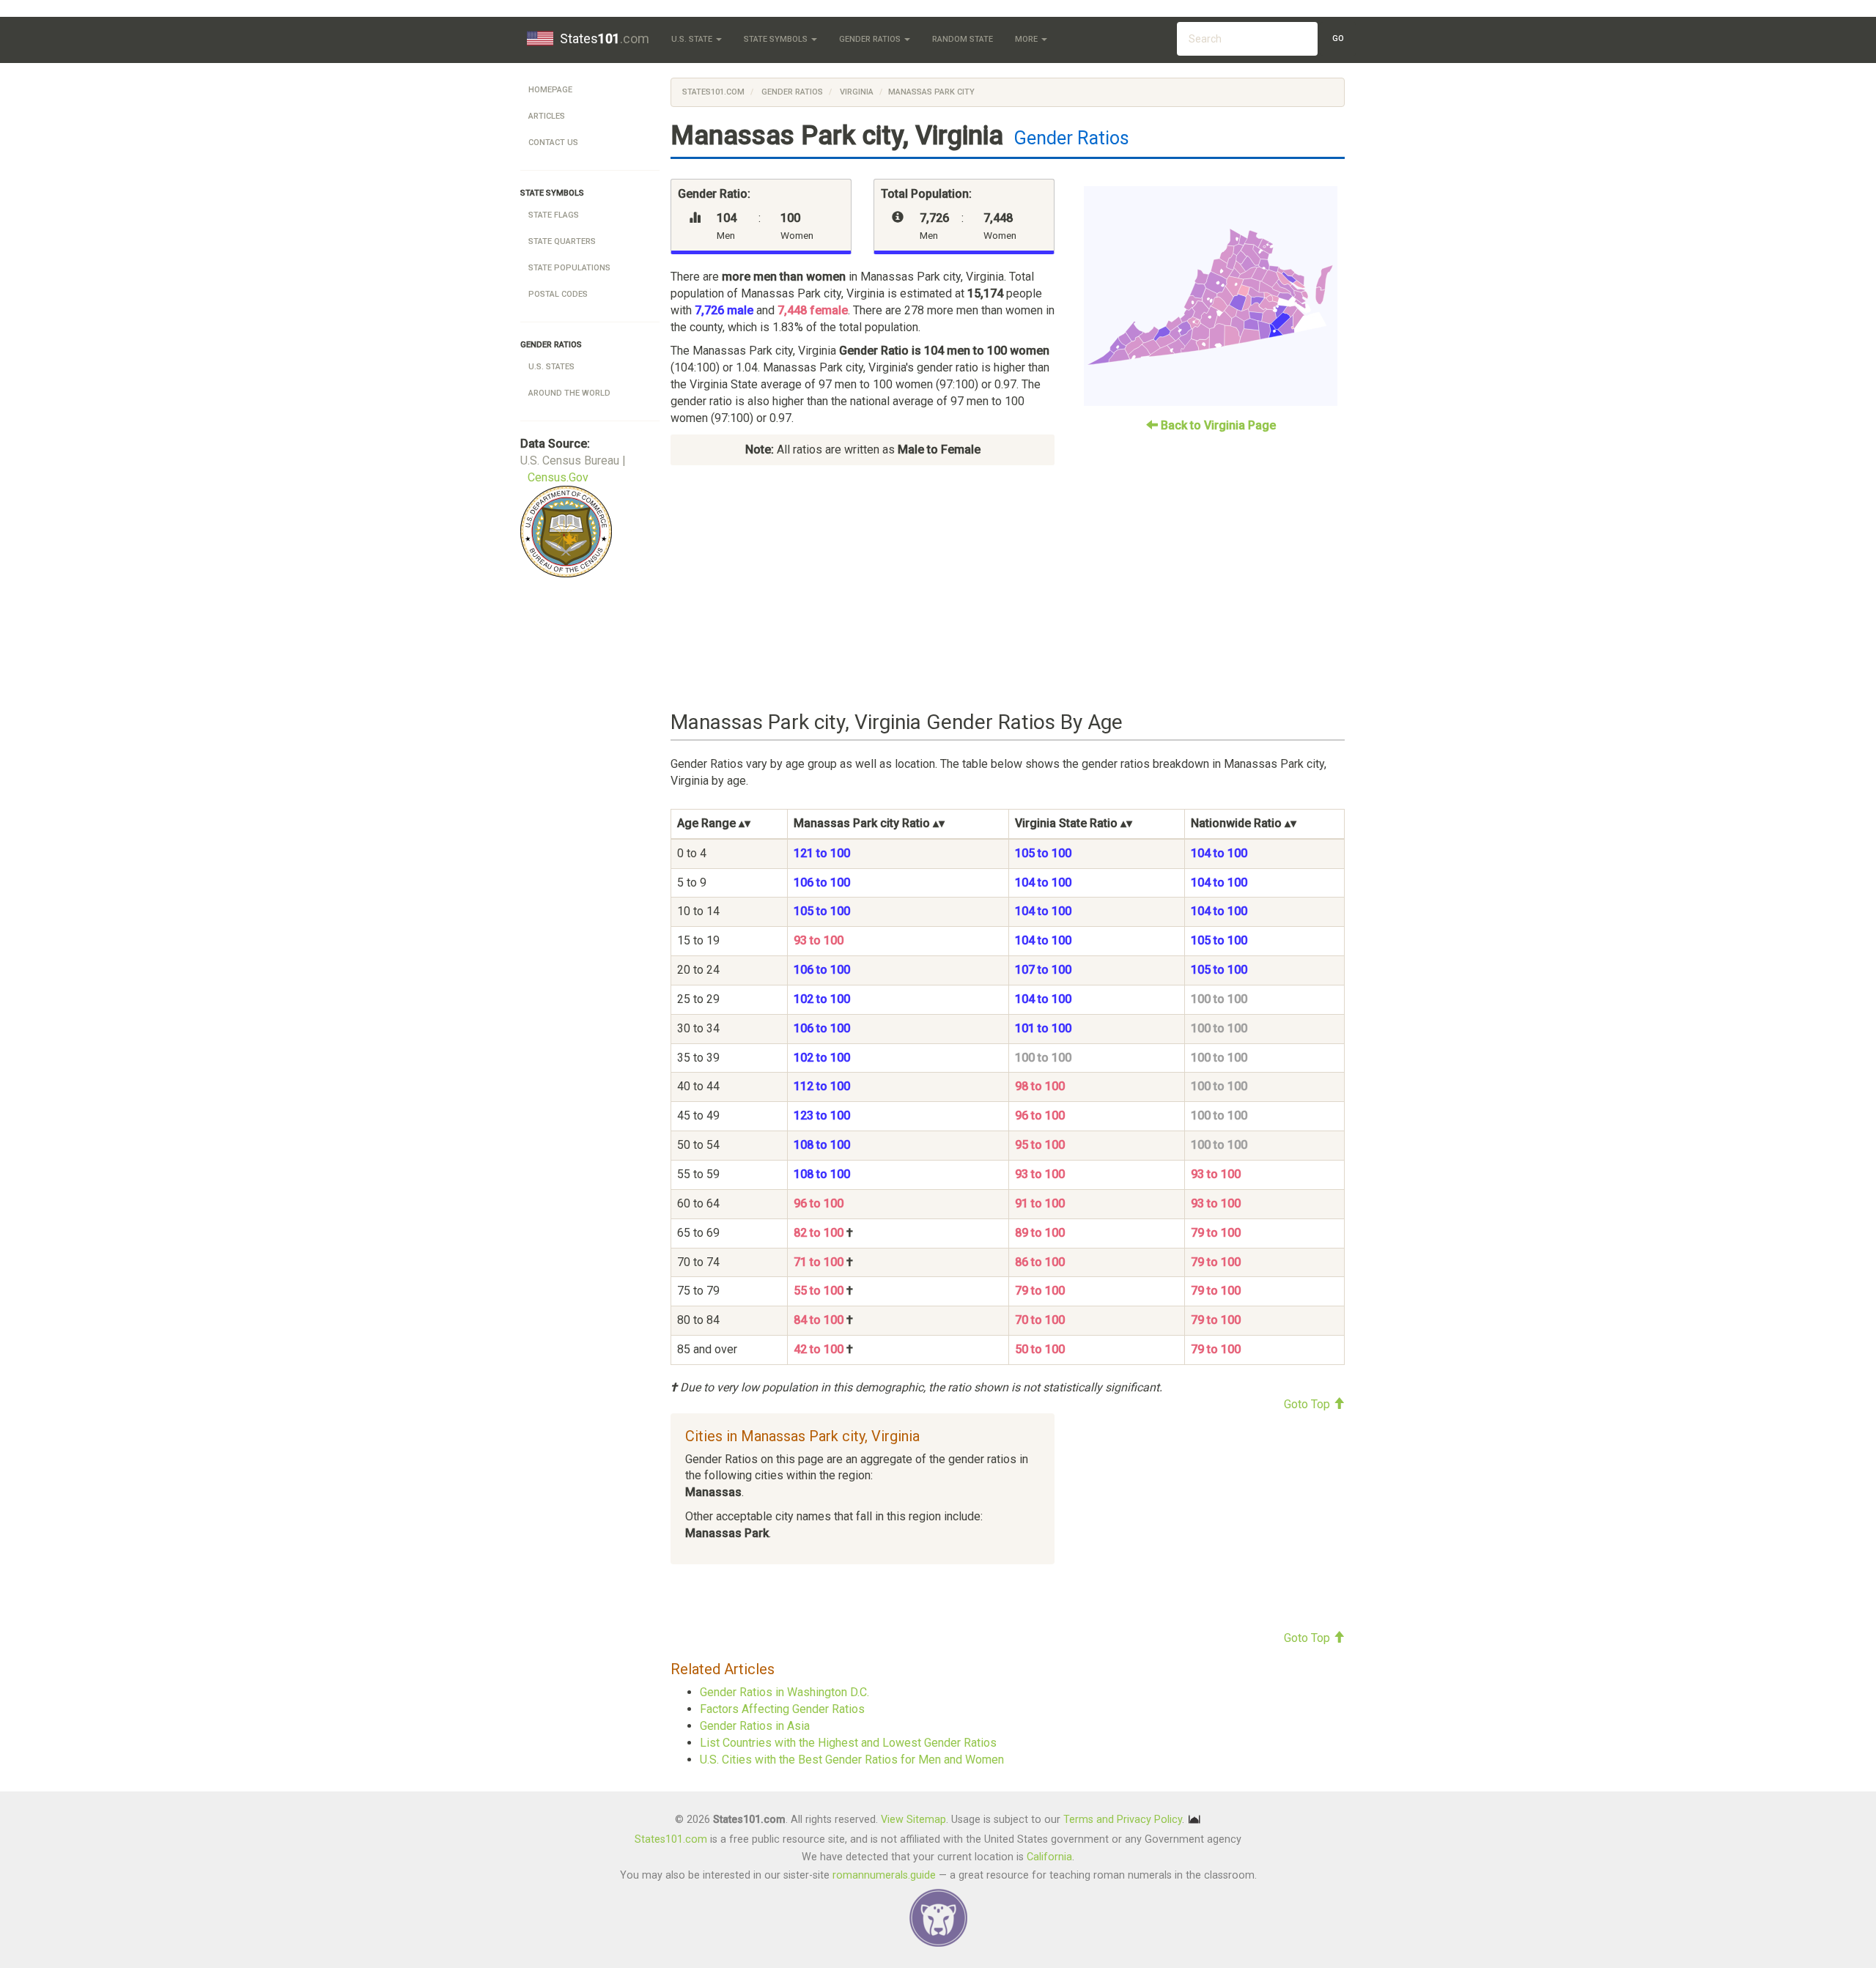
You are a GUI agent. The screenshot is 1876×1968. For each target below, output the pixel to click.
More (1027, 39)
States (605, 38)
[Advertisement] (1008, 588)
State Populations (569, 268)
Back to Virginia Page (1217, 425)
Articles (547, 116)
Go (1338, 38)
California (1049, 1857)
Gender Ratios (871, 39)
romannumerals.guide (884, 1875)
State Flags (554, 215)
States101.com (713, 92)
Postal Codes (558, 294)
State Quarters (562, 241)
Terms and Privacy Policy (1123, 1820)
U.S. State (693, 39)
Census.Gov (558, 477)
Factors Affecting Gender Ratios (782, 1709)
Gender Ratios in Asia (755, 1726)
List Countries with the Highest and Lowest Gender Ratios (848, 1743)
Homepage (550, 90)
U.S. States (551, 367)
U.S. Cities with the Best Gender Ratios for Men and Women (852, 1760)
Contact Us (553, 143)
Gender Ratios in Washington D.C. (784, 1692)
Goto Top (1308, 1404)
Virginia (856, 92)
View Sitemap (913, 1820)
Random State (963, 39)
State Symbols (777, 39)
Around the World (569, 393)
